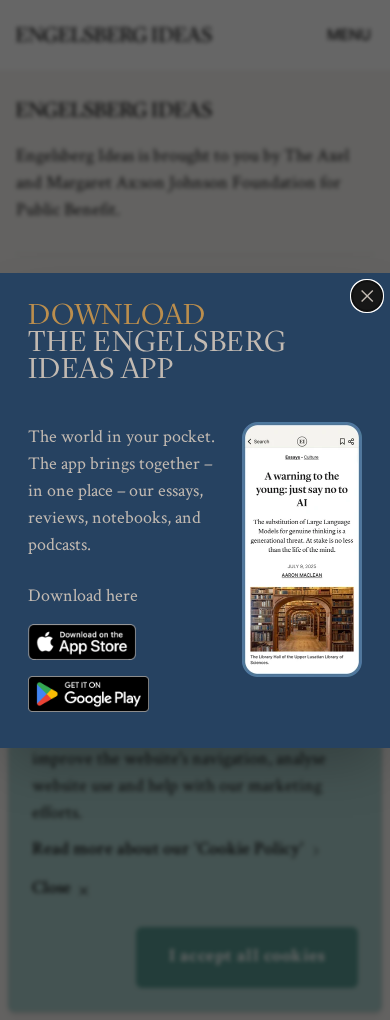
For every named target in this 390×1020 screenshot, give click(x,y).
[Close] (367, 296)
